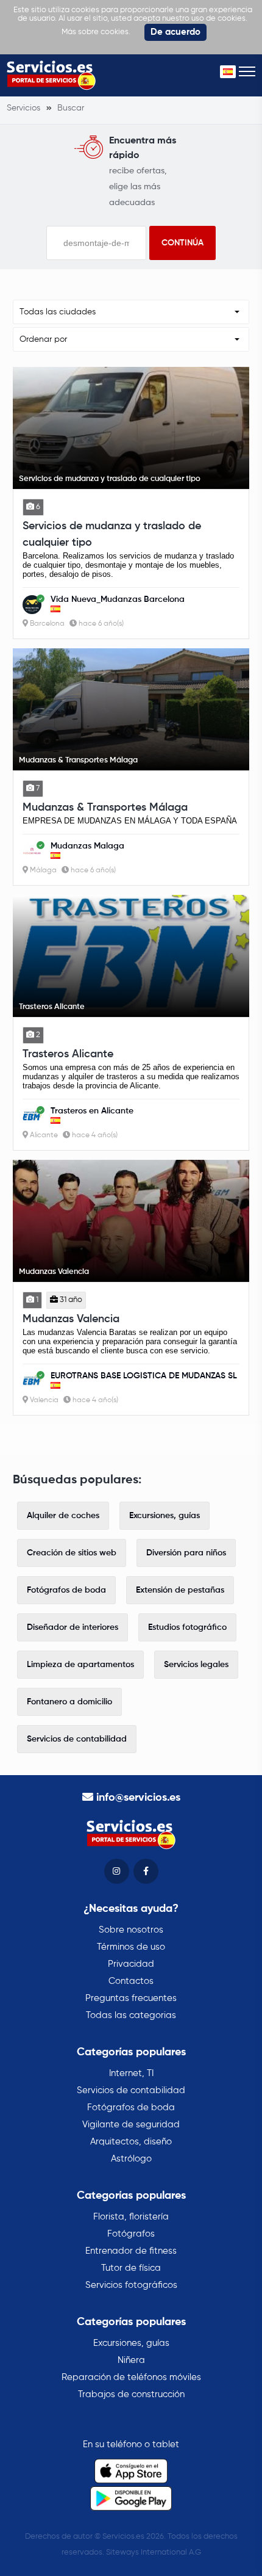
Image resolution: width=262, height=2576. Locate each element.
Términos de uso (131, 1947)
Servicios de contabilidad (77, 1739)
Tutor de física (131, 2268)
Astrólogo (131, 2159)
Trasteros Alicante (68, 1054)
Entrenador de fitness (131, 2251)
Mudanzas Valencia (71, 1319)
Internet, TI (131, 2073)
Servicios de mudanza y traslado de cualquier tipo (112, 534)
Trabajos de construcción (131, 2394)
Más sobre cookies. (96, 32)
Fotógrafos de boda (66, 1590)
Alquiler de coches (63, 1516)
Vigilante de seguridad (131, 2125)
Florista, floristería (131, 2217)
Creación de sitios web (72, 1553)
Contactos (131, 1981)
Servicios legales (196, 1665)
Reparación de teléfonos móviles (131, 2377)
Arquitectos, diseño (131, 2142)
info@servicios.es (138, 1798)
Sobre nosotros (131, 1930)
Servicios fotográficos (131, 2285)
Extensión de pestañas (180, 1590)
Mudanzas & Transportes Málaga (105, 808)
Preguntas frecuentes (131, 1998)
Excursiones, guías (165, 1516)
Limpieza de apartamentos (80, 1665)
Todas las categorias (131, 2015)
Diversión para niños (186, 1553)
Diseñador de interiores (73, 1627)
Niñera (131, 2360)
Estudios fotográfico (187, 1627)
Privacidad (131, 1964)
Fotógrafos (131, 2234)
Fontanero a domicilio (69, 1702)
